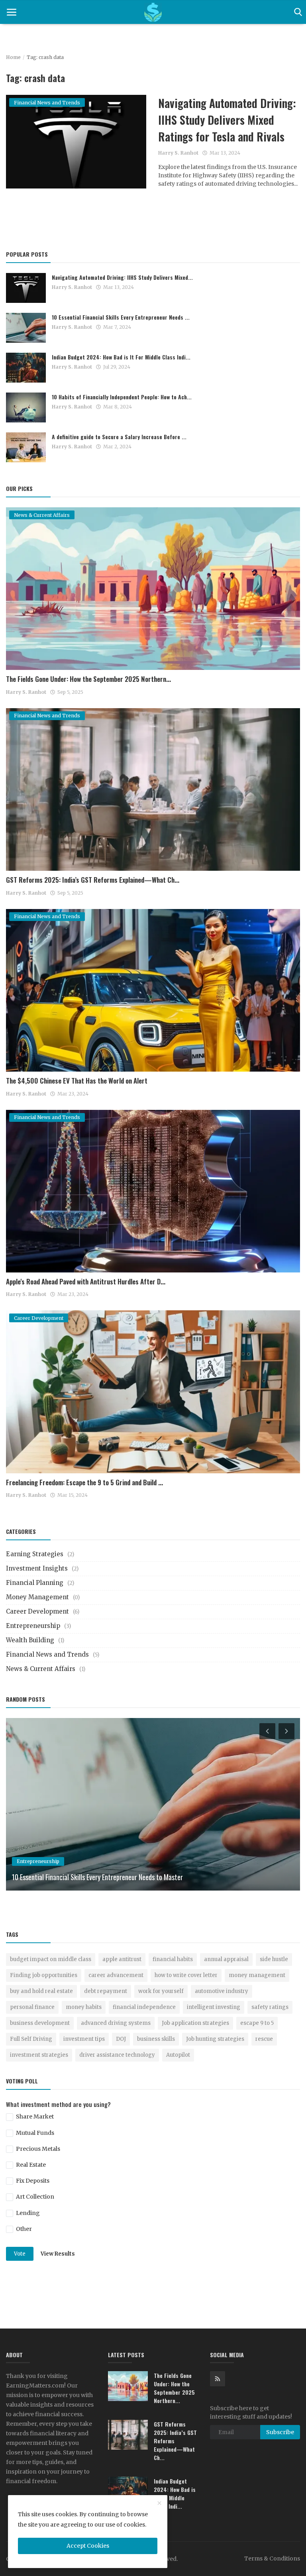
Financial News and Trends (47, 1654)
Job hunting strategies (215, 2039)
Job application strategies (195, 2023)
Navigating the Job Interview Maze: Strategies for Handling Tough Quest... (112, 1877)
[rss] (218, 2379)
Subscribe (280, 2432)
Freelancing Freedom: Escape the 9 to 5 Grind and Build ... (84, 1482)
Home (13, 57)
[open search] (297, 12)
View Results (58, 2254)
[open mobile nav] (12, 12)
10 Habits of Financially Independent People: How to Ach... (122, 397)
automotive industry (222, 1991)
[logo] (153, 12)
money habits (84, 2007)
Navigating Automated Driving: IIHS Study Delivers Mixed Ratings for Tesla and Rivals (227, 120)
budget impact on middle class (51, 1959)
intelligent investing (214, 2007)
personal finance (32, 2007)
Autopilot (178, 2055)
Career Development (37, 1611)
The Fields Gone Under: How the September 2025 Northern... (88, 679)
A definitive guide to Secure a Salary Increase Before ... (119, 437)
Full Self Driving (31, 2039)
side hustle (274, 1959)
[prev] (267, 1731)
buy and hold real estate (41, 1991)
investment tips (84, 2039)
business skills (156, 2039)
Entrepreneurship (33, 1626)
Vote (20, 2254)
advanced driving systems (116, 2023)
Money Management (37, 1597)
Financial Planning (35, 1583)
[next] (287, 1731)
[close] (159, 2503)
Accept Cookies (88, 2546)
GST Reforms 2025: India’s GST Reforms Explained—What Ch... (93, 880)
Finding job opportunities (44, 1975)
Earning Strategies (35, 1554)
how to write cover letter (186, 1975)
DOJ (121, 2039)
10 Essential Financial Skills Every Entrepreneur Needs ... (121, 317)
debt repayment (106, 1991)
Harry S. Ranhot (178, 153)
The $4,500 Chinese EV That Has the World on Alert (77, 1081)
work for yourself (161, 1991)
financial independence (144, 2007)
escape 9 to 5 (257, 2023)
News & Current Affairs (41, 1669)
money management (257, 1975)
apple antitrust (122, 1959)
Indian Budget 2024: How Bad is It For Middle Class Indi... (121, 357)
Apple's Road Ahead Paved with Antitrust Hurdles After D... (86, 1281)
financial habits (173, 1959)
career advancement (116, 1975)
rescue (264, 2039)
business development (40, 2023)
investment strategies (39, 2055)
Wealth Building (30, 1640)
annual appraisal (226, 1959)
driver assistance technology (117, 2055)
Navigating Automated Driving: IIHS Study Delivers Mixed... (122, 277)
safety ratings (270, 2007)
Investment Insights (37, 1568)
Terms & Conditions (272, 2558)
